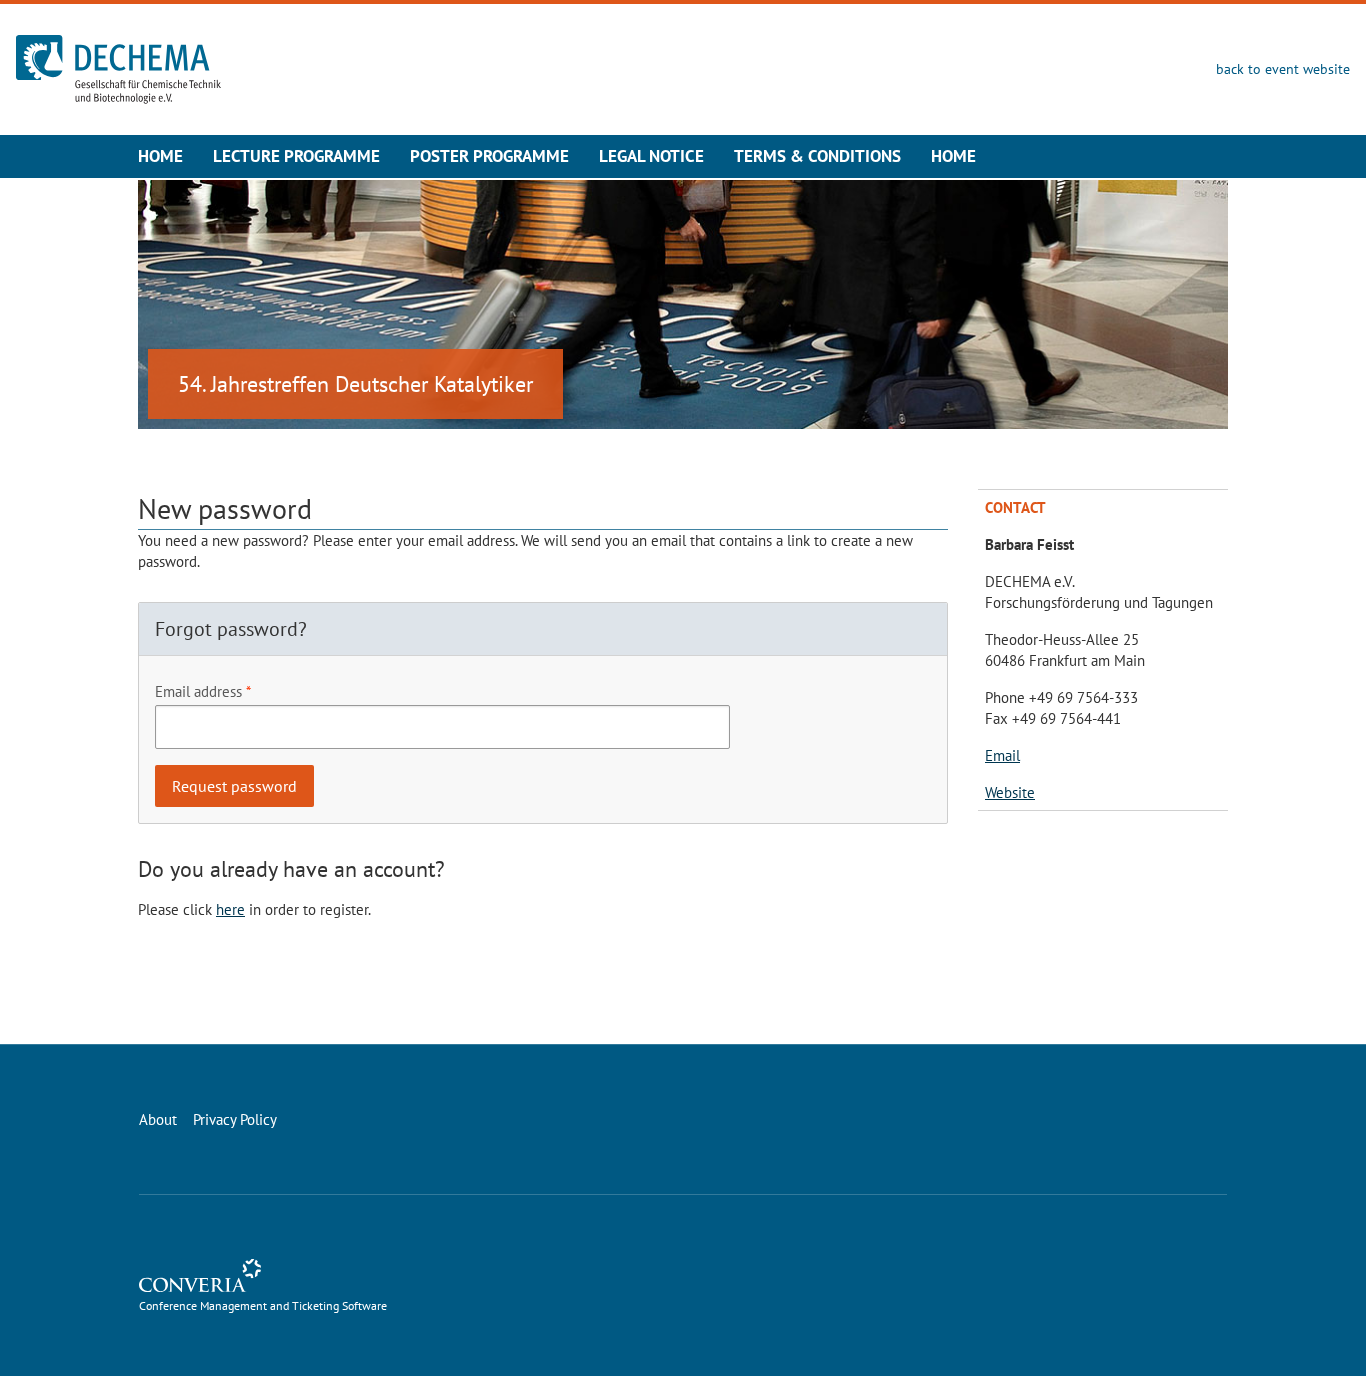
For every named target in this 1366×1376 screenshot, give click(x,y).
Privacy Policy (235, 1119)
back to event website (1283, 69)
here (230, 909)
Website (1010, 792)
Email (1002, 755)
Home (160, 156)
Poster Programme (489, 156)
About (158, 1119)
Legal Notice (651, 156)
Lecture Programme (296, 156)
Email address (198, 691)
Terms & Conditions (817, 156)
